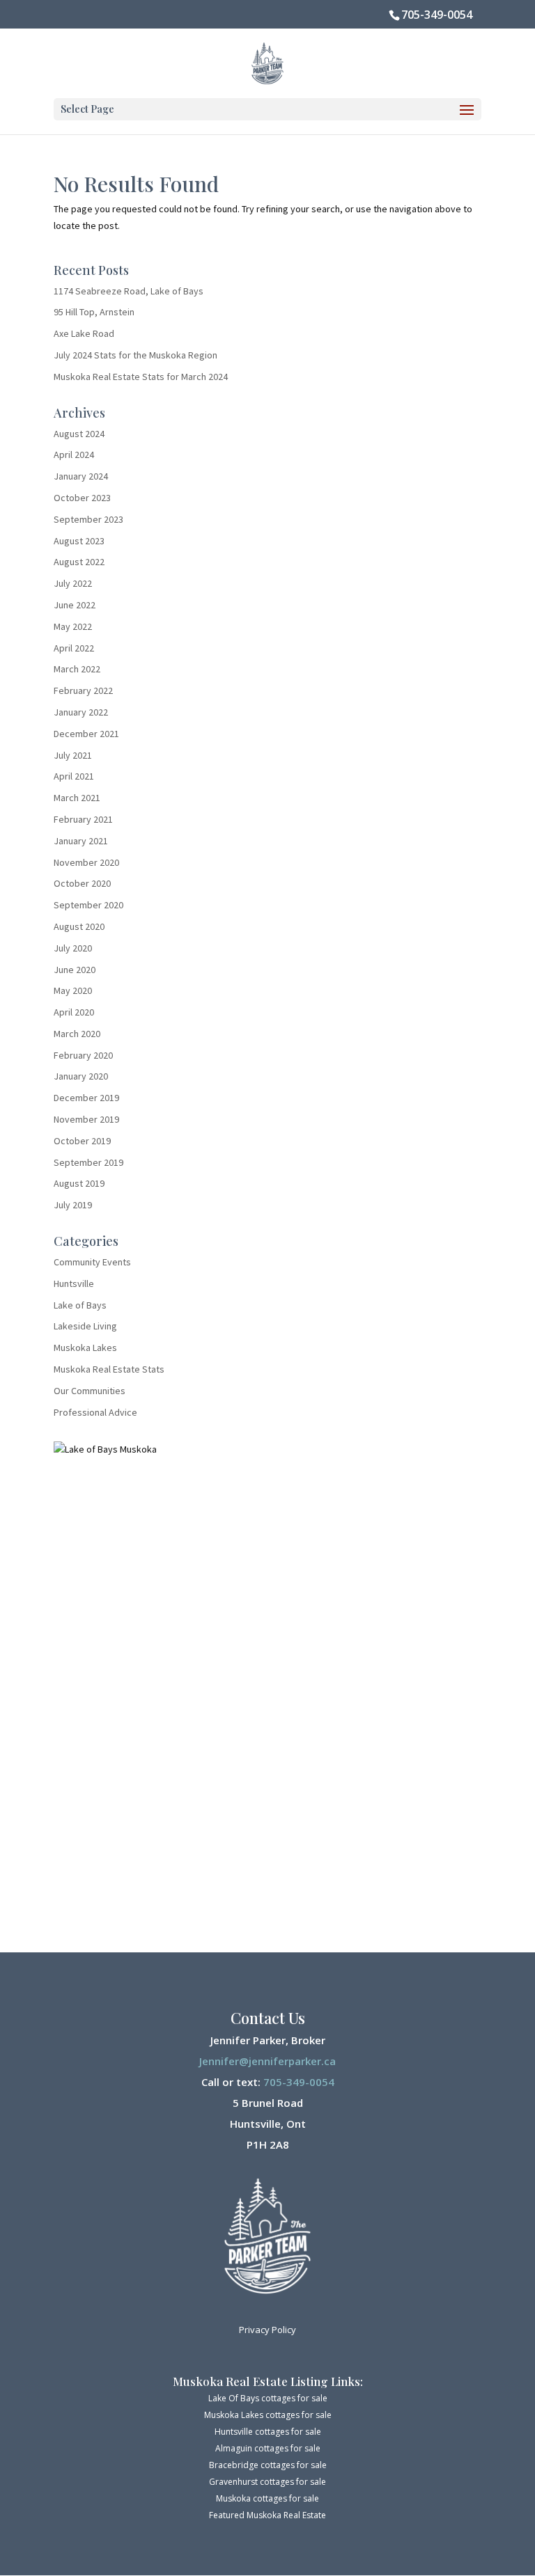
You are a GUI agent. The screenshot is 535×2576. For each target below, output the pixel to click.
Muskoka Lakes (85, 1348)
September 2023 (88, 519)
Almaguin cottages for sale (268, 2448)
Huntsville (74, 1283)
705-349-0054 (437, 15)
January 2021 (81, 841)
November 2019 (86, 1119)
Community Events (92, 1262)
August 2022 (79, 562)
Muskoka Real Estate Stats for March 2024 (141, 377)
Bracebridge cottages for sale (268, 2465)
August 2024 (79, 434)
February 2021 (83, 819)
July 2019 (73, 1205)
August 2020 (79, 926)
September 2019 (88, 1162)
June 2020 (75, 970)
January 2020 (81, 1076)
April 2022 (74, 648)
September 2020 (88, 905)
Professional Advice (95, 1412)
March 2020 (77, 1034)
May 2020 (73, 990)
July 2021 (73, 755)
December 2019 (86, 1098)
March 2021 (77, 798)
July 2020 (73, 948)
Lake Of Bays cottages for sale (268, 2398)
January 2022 (81, 712)
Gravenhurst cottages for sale (267, 2482)
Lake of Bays (80, 1305)
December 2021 (86, 734)
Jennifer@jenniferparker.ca (267, 2061)
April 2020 (74, 1012)
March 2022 (77, 669)
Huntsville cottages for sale (268, 2432)
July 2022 (73, 583)
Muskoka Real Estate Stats (109, 1369)
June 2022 (75, 605)
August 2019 (79, 1183)
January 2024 (81, 476)
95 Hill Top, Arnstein (94, 312)
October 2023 (82, 498)
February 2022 (83, 690)
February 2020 (83, 1055)
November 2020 (86, 862)
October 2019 (82, 1141)
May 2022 (73, 626)
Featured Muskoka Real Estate (267, 2515)
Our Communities (90, 1391)
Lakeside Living (85, 1326)
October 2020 (82, 883)
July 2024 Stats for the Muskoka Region (135, 355)
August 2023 (79, 541)
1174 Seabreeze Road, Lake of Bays (129, 291)
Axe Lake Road (84, 333)
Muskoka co (239, 2498)
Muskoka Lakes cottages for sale (268, 2415)
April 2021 (74, 776)
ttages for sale (291, 2498)
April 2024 (74, 455)
